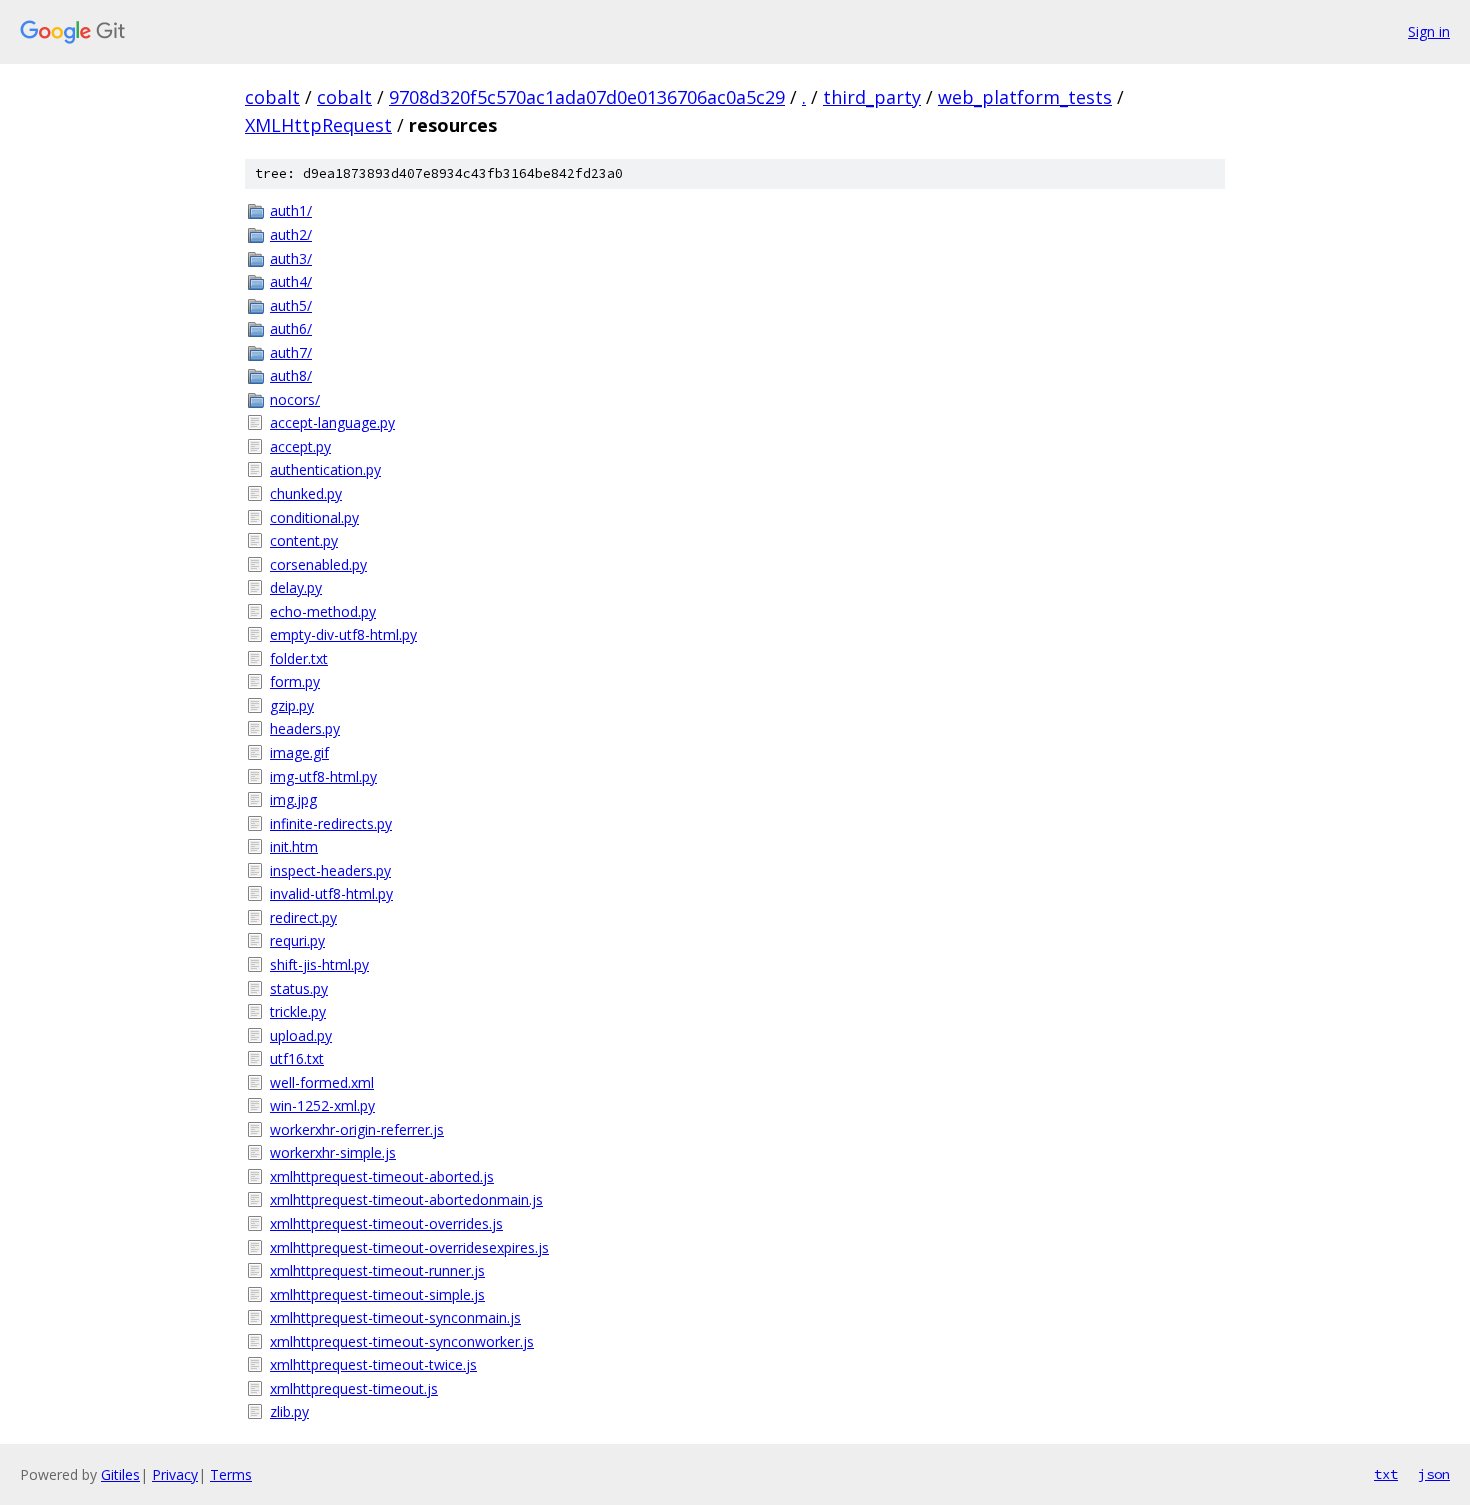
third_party (872, 97)
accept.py (300, 446)
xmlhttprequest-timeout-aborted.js (382, 1176)
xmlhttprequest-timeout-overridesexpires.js (409, 1247)
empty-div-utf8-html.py (343, 634)
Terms (231, 1474)
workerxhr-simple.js (333, 1152)
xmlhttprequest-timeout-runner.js (377, 1270)
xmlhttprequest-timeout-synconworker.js (402, 1341)
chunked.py (306, 493)
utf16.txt (297, 1058)
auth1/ (291, 210)
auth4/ (291, 281)
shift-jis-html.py (319, 964)
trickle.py (298, 1011)
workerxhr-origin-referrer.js (357, 1129)
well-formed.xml (322, 1082)
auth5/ (291, 305)
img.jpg (293, 799)
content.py (304, 540)
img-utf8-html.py (323, 776)
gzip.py (292, 705)
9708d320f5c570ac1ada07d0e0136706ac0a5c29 (587, 97)
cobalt (272, 97)
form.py (295, 681)
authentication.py (325, 469)
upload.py (301, 1035)
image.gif (299, 752)
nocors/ (295, 399)
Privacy (175, 1474)
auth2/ (291, 234)
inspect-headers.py (330, 870)
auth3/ (291, 258)
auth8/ (291, 375)
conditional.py (314, 517)
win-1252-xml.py (322, 1105)
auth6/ (291, 328)
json (1434, 1474)
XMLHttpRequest (318, 125)
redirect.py (303, 917)
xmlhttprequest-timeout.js (354, 1388)
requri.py (297, 940)
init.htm (294, 846)
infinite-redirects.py (331, 823)
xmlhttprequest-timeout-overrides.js (386, 1223)
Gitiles (120, 1474)
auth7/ (291, 352)
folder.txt (299, 658)
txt (1386, 1474)
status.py (299, 988)
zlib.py (289, 1411)
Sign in (1429, 31)
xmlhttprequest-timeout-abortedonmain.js (406, 1199)
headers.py (305, 728)
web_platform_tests (1025, 97)
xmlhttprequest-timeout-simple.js (377, 1294)
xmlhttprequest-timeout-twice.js (373, 1364)
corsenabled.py (318, 564)
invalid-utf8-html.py (331, 893)
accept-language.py (332, 422)
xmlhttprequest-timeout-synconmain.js (395, 1317)
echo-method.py (323, 611)
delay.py (296, 587)
